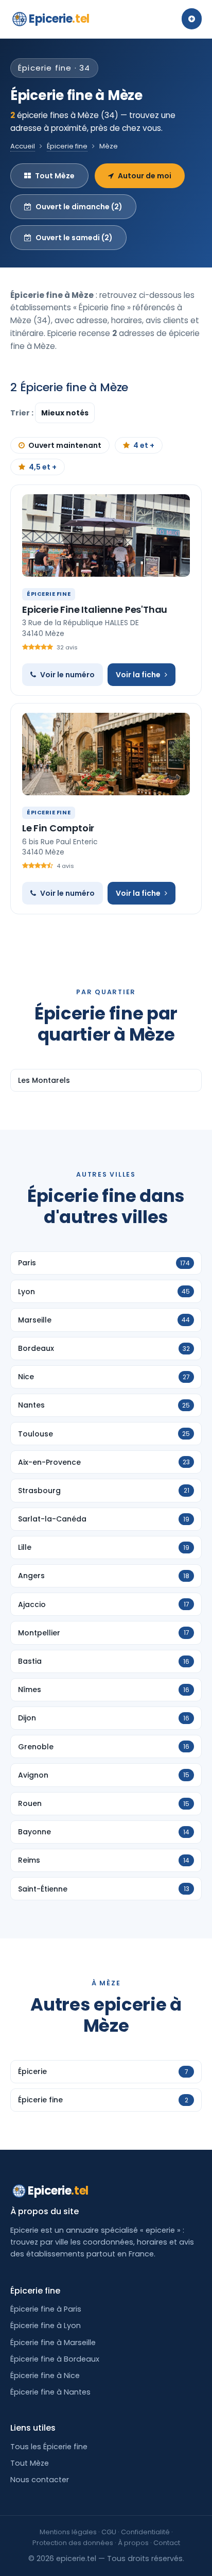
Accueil (23, 146)
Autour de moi (145, 176)
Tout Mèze (55, 176)
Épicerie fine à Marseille (53, 2343)
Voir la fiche (138, 675)
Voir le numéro (67, 675)
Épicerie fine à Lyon (46, 2326)
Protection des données (73, 2543)
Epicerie (59, 19)
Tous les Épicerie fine (49, 2447)
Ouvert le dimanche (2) (79, 207)
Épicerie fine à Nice (45, 2376)
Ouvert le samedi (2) (74, 238)
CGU (109, 2532)
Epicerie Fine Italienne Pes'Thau (95, 609)
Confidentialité (145, 2532)
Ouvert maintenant (65, 445)
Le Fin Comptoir (58, 828)
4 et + (144, 445)
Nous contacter (40, 2480)
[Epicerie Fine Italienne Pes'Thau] (106, 536)
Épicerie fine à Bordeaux (55, 2359)
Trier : (23, 413)
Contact (167, 2543)
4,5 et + (43, 467)
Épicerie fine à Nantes (50, 2392)
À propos (133, 2543)
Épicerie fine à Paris (46, 2309)
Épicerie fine (67, 146)
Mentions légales (68, 2532)
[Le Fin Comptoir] (106, 754)
